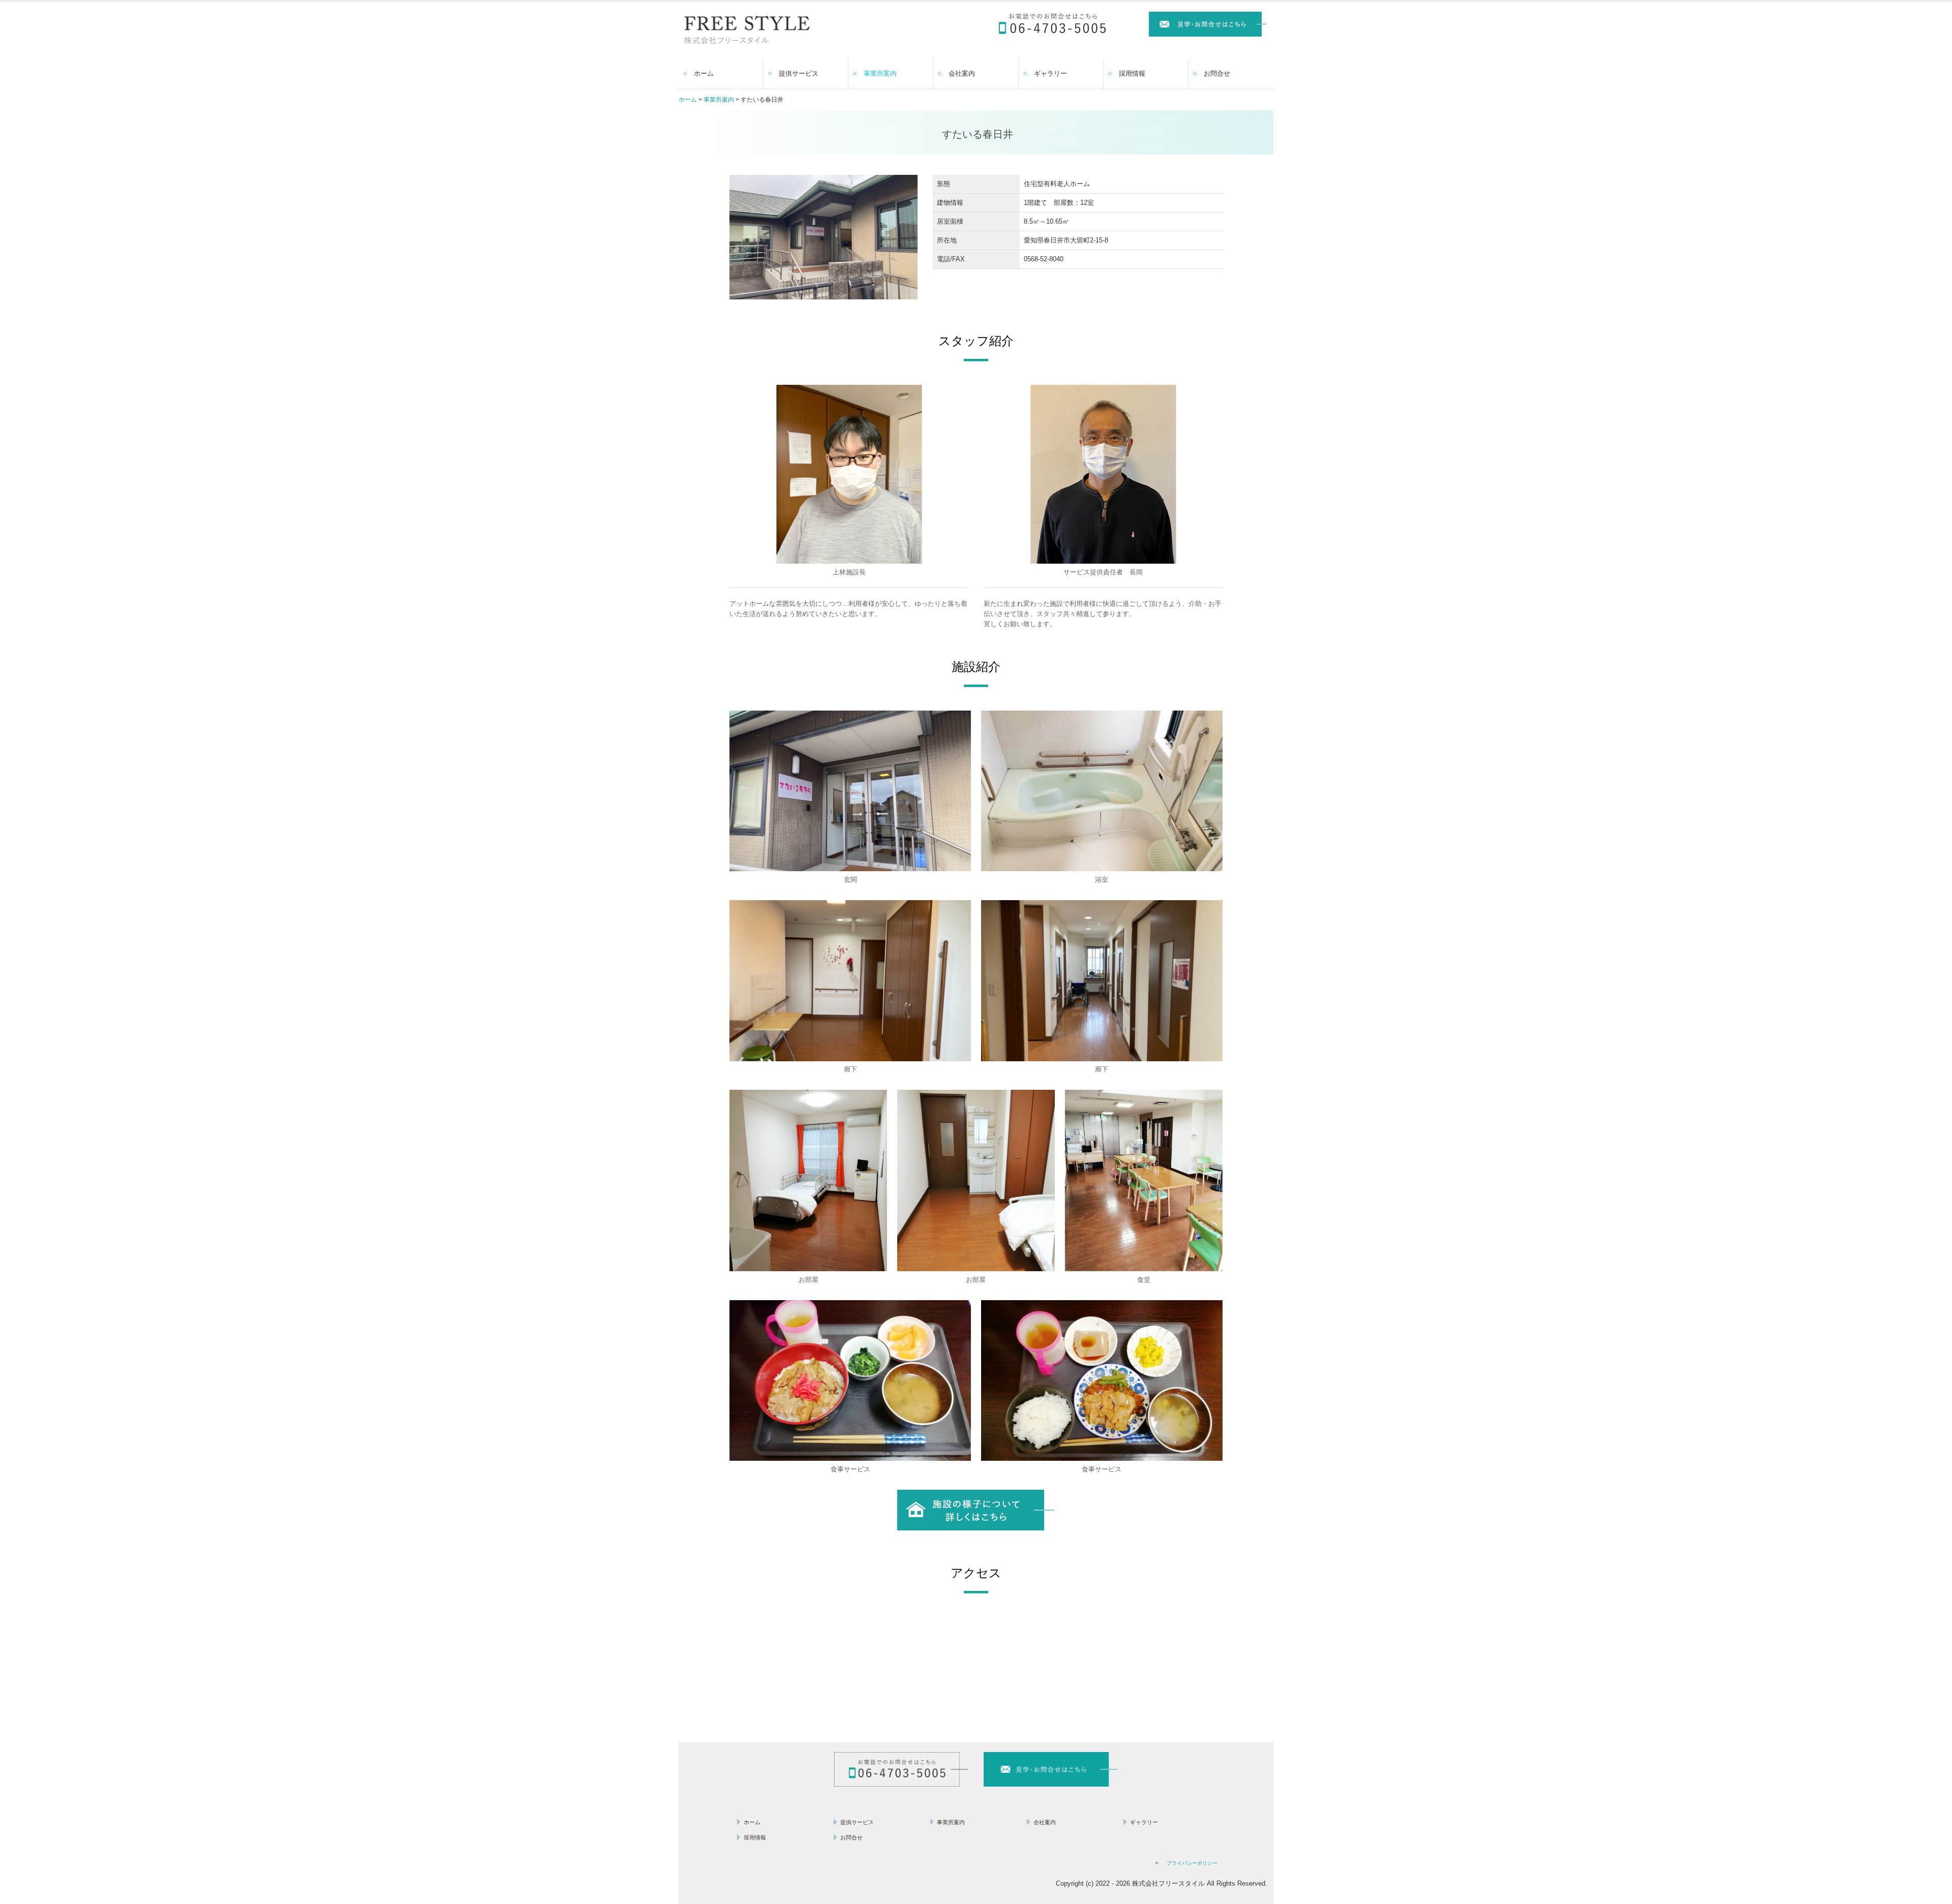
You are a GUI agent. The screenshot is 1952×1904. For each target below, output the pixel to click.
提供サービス (799, 73)
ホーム (704, 73)
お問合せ (1217, 73)
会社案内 (962, 73)
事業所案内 (880, 73)
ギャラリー (1050, 73)
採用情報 (1132, 73)
